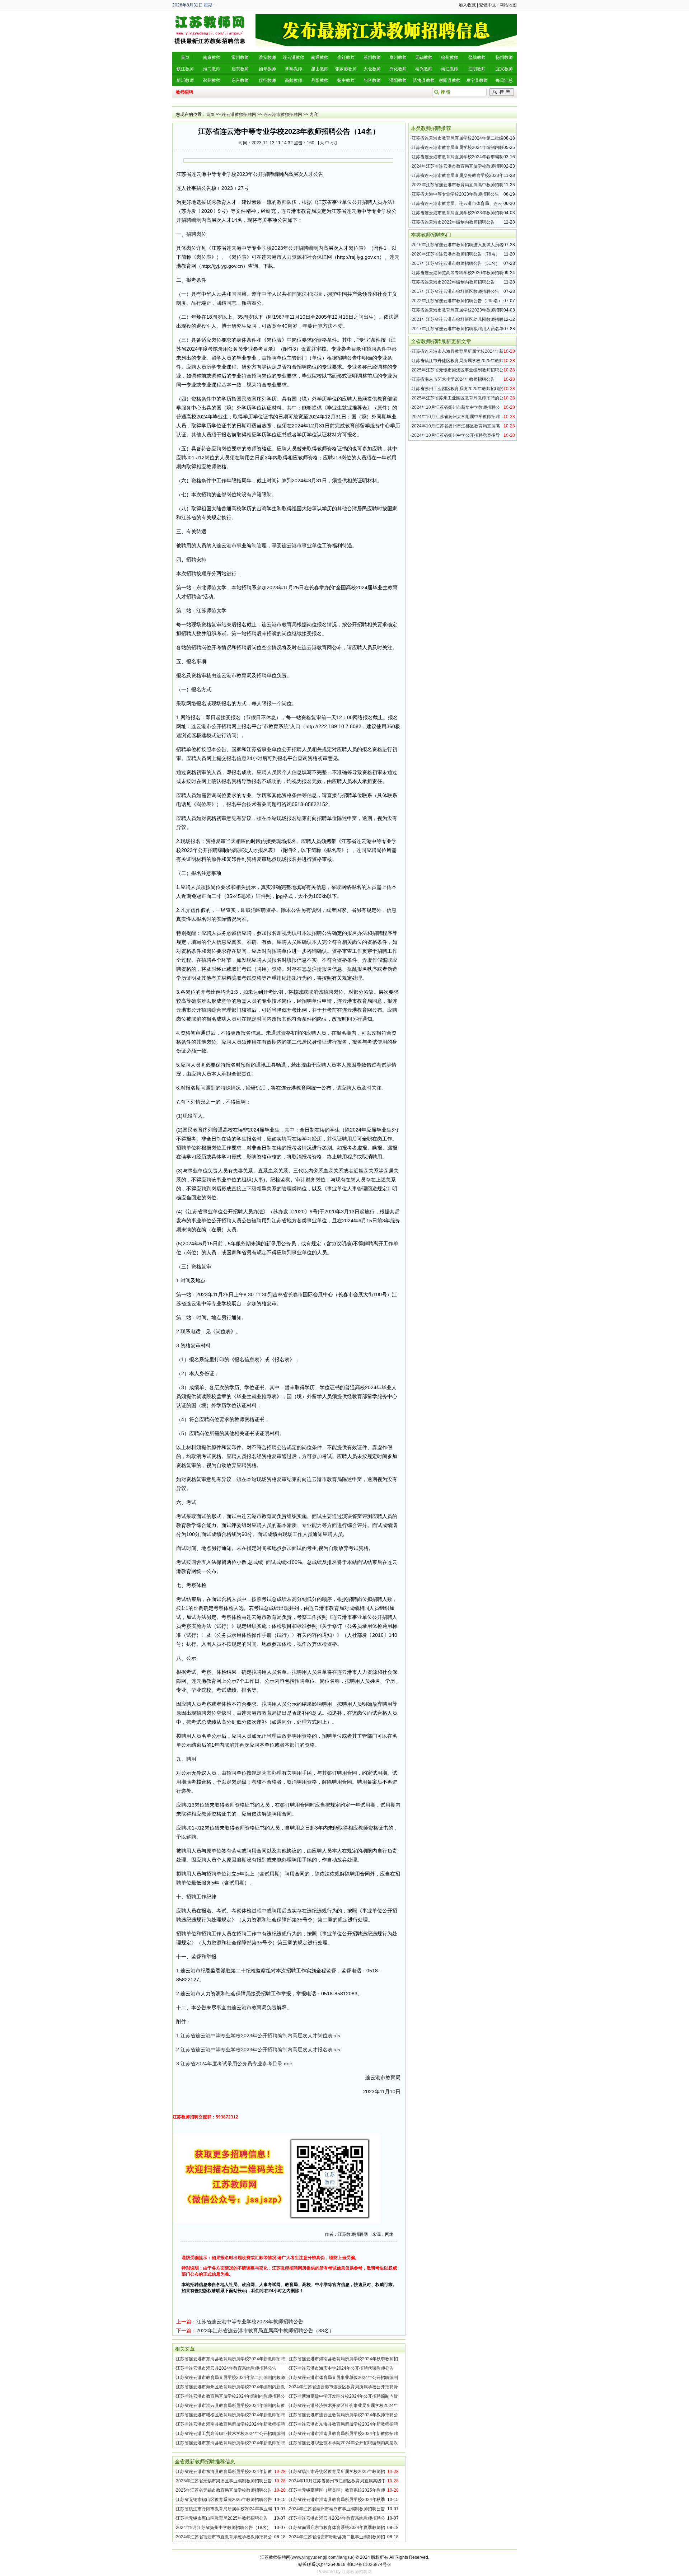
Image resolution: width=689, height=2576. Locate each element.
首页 (210, 114)
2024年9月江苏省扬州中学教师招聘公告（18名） (223, 2528)
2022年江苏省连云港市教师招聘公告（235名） (457, 301)
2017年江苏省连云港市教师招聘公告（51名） (456, 263)
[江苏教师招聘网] (210, 17)
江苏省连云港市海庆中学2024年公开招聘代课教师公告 (341, 2368)
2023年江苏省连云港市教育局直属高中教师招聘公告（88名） (265, 2331)
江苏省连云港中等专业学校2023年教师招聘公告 (250, 2322)
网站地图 (508, 5)
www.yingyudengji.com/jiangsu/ (322, 2557)
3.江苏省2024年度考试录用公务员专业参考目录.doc (234, 2064)
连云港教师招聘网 (239, 114)
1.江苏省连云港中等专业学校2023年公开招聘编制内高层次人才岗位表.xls (258, 2036)
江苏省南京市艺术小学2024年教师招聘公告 (453, 379)
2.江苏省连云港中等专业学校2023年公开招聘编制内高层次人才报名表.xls (258, 2050)
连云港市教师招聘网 (283, 114)
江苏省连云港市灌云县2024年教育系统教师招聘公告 (226, 2368)
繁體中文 (488, 5)
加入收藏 (467, 5)
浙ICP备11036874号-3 (369, 2565)
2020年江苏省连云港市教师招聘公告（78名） (456, 254)
